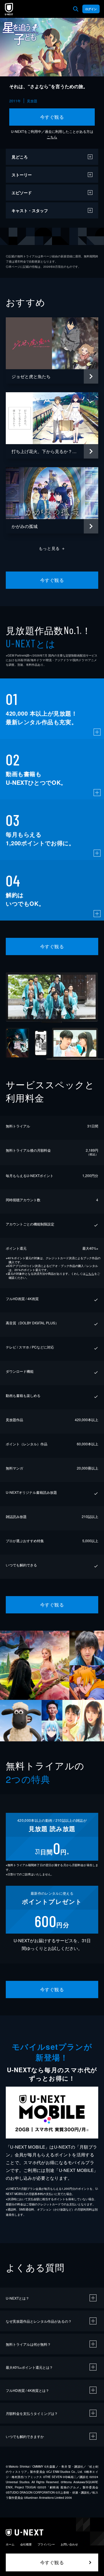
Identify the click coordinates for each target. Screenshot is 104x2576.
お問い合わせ (69, 2544)
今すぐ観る (52, 117)
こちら (52, 137)
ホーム (10, 2544)
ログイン (91, 9)
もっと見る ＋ (52, 548)
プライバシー (46, 2544)
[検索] (76, 9)
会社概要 (26, 2544)
